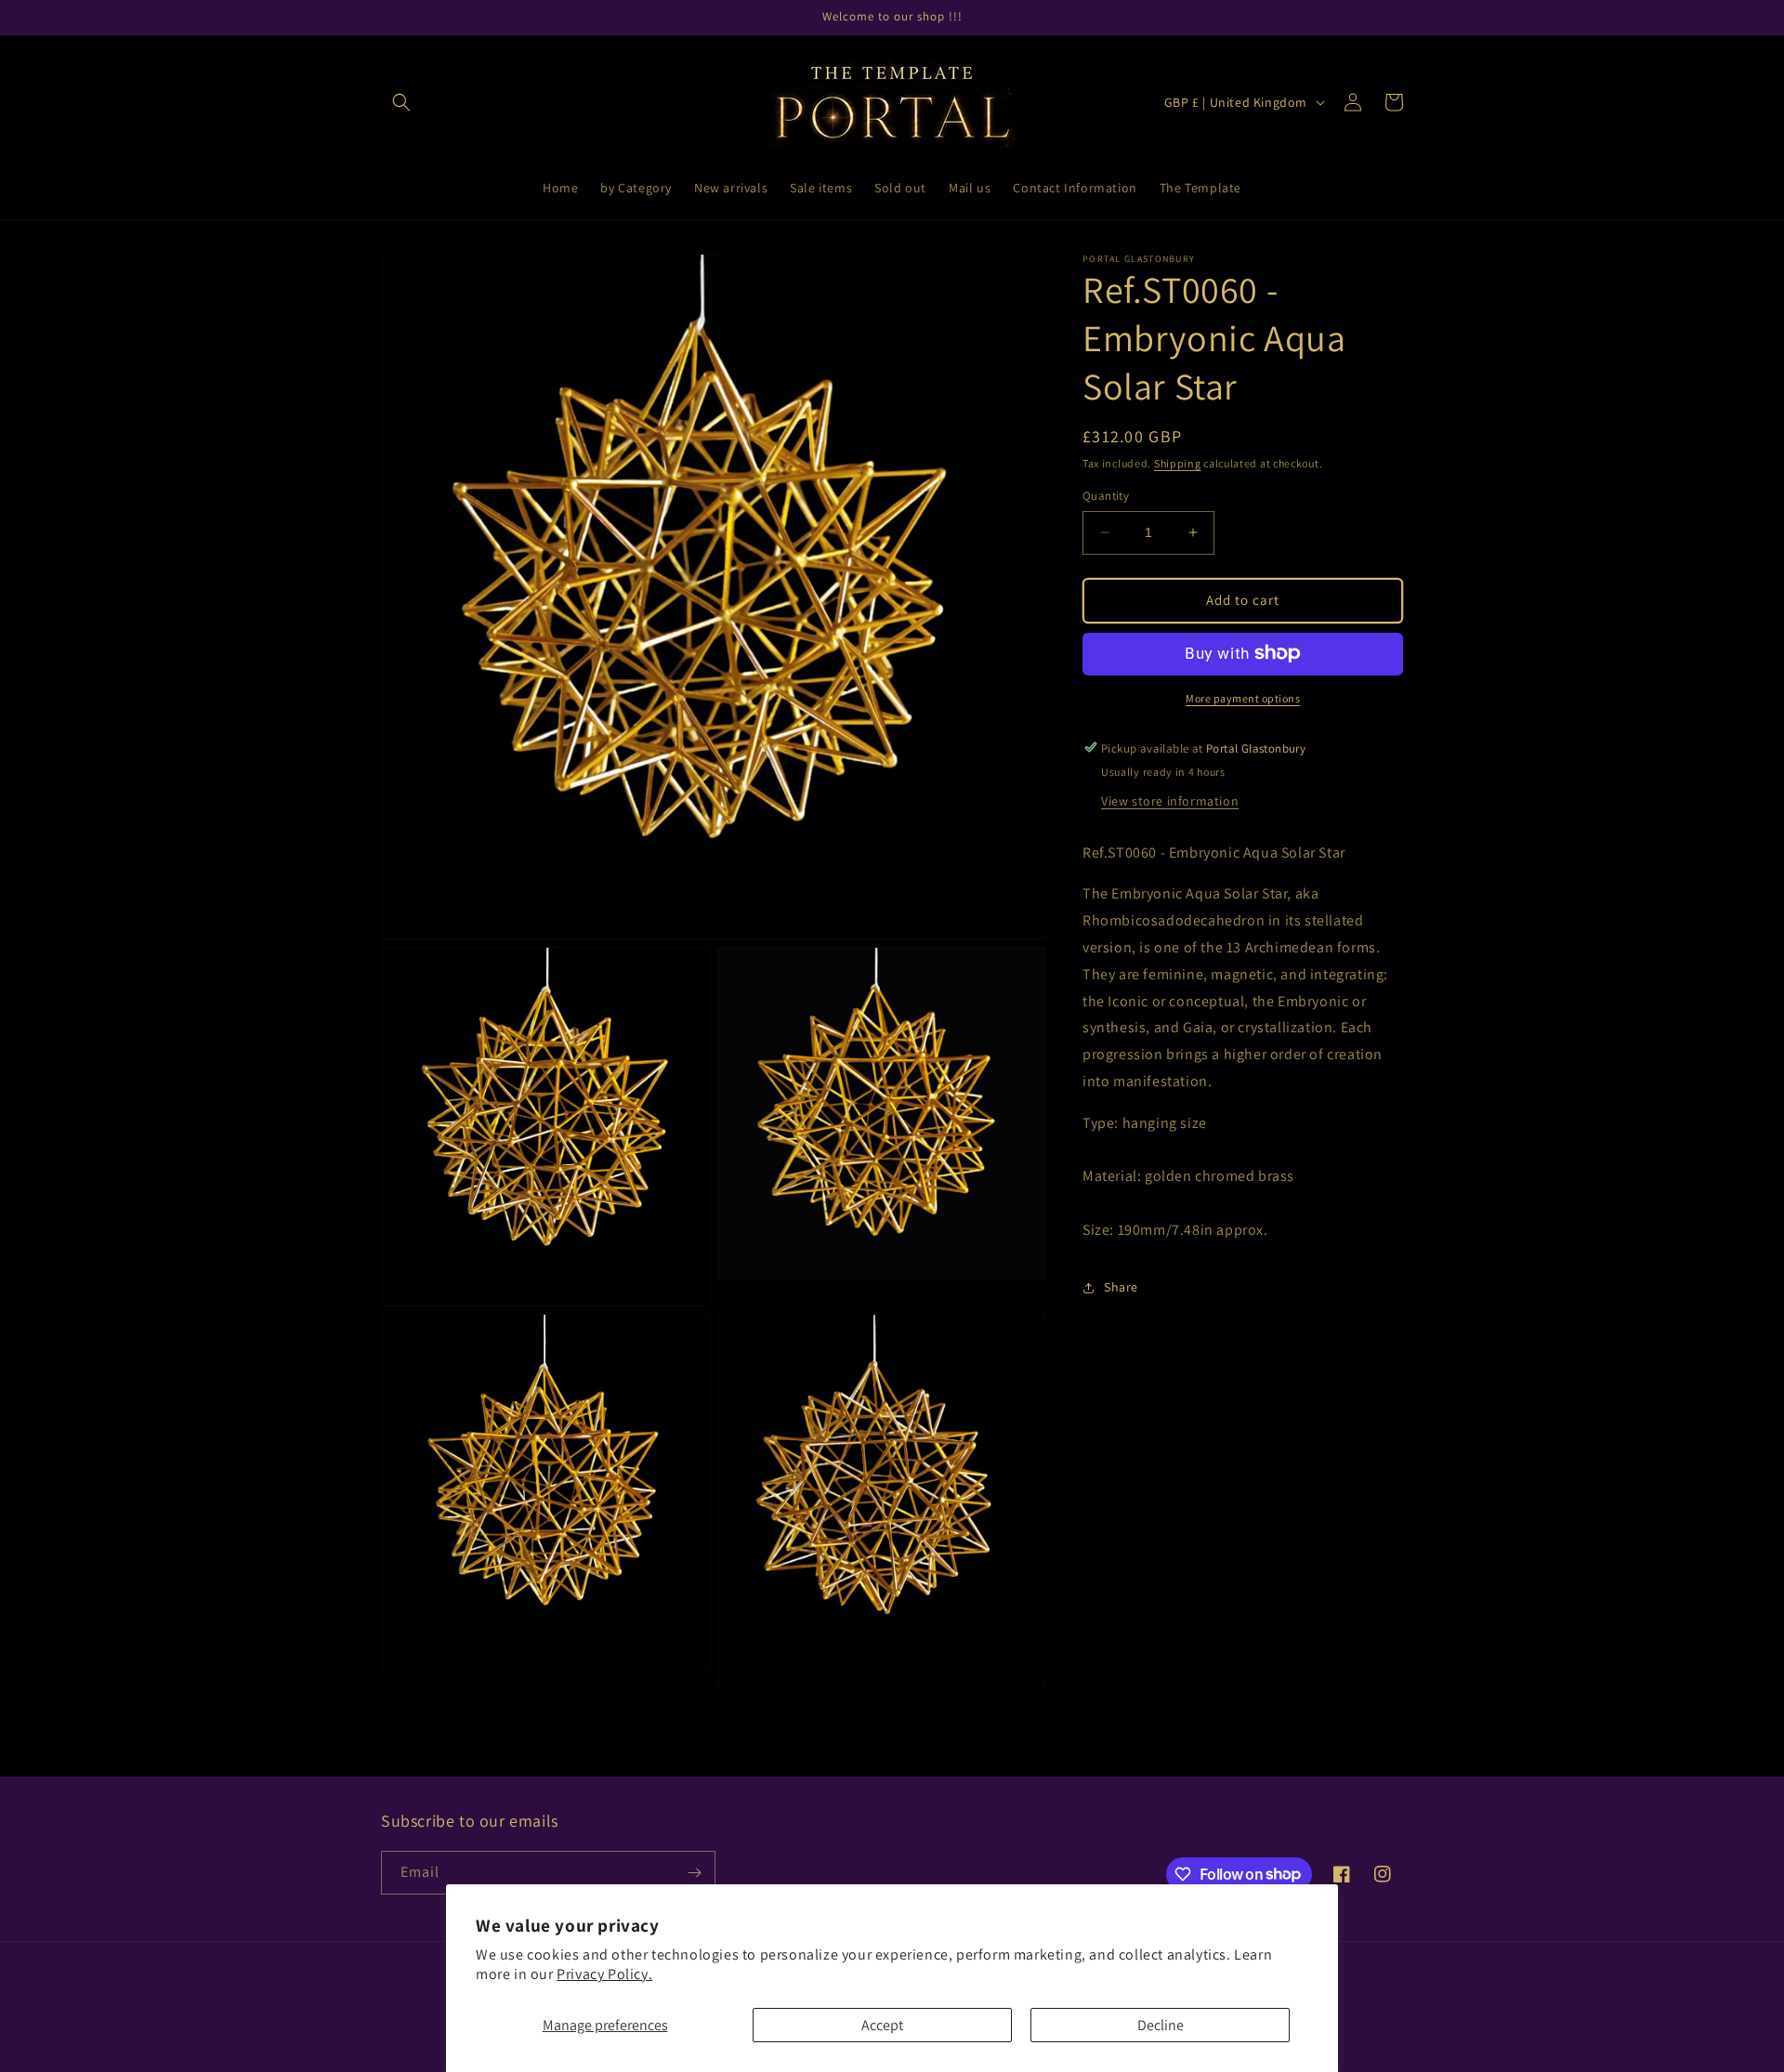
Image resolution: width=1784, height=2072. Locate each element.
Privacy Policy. (604, 1974)
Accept (882, 2025)
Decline (1161, 2025)
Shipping (1178, 463)
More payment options (1243, 697)
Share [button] (1121, 1287)
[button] (401, 102)
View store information (1170, 800)
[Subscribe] (694, 1873)
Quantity (1106, 496)
